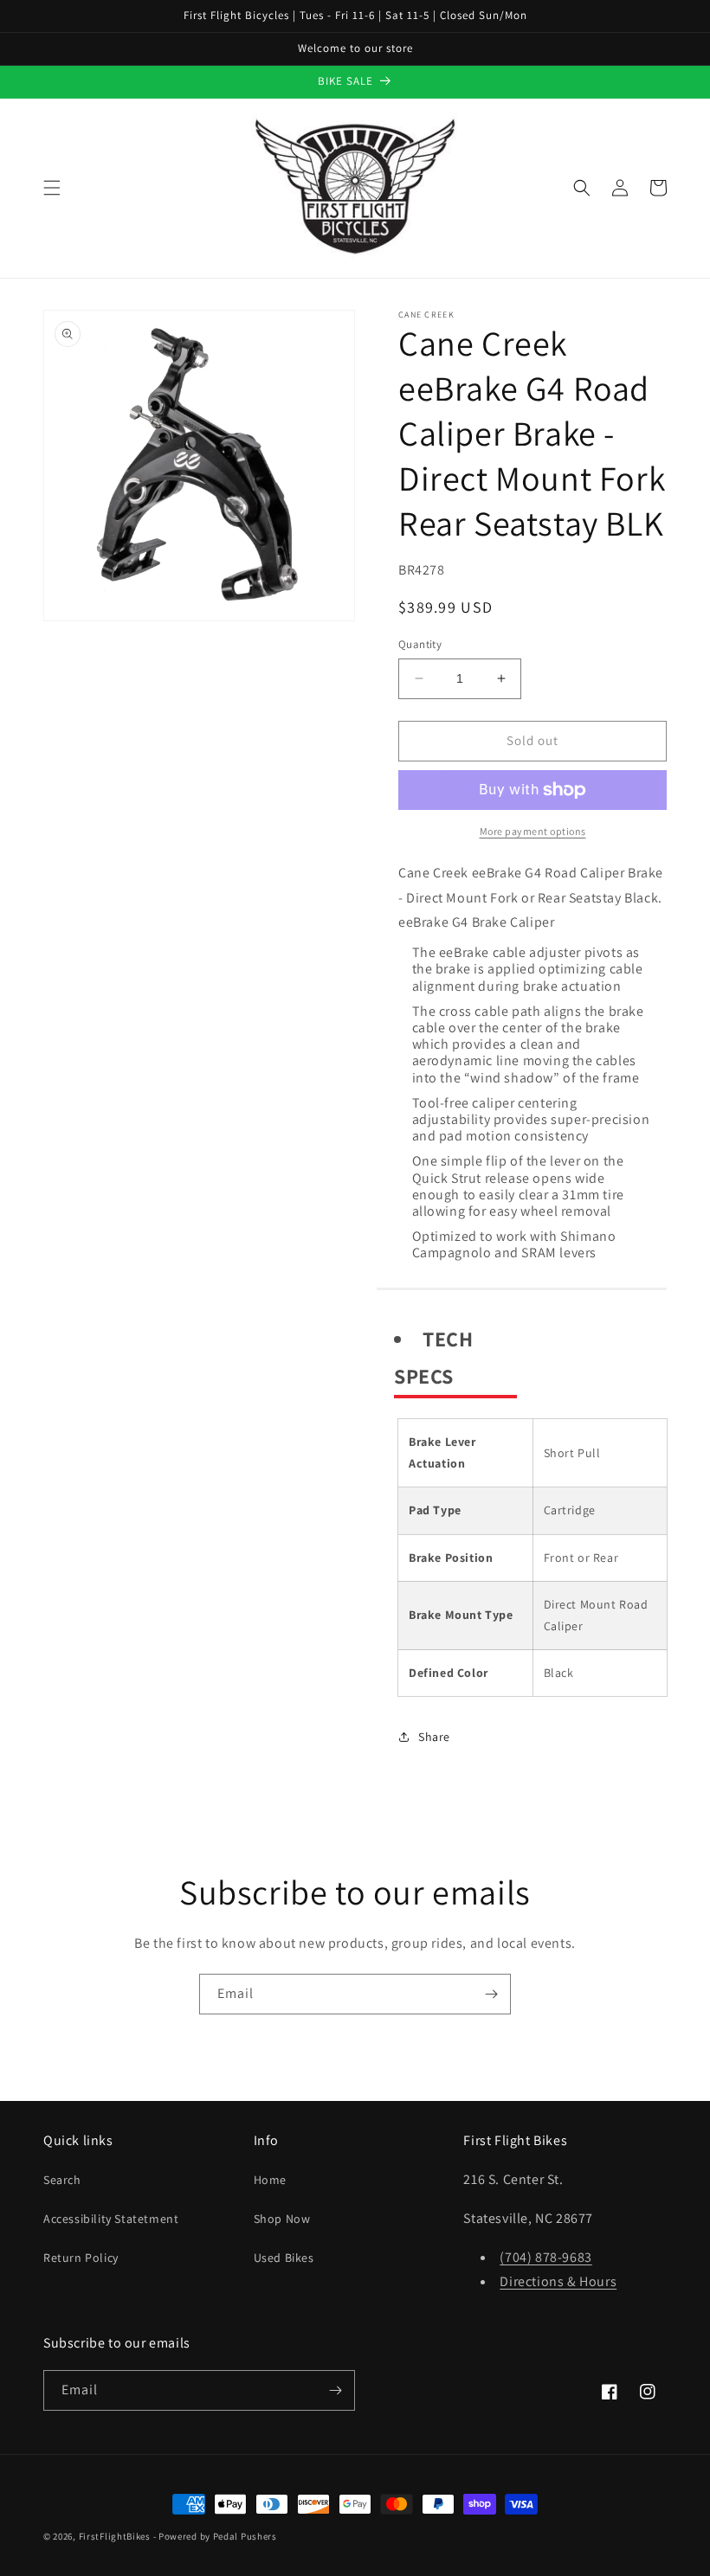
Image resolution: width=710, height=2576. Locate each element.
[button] (52, 188)
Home (270, 2180)
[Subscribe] (491, 1994)
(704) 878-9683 (545, 2257)
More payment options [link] (533, 831)
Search (62, 2180)
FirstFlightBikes (115, 2536)
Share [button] (434, 1737)
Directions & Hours (558, 2281)
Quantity (420, 644)
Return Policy (81, 2258)
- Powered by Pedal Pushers (215, 2536)
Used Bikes (284, 2258)
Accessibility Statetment (111, 2219)
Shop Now (282, 2219)
